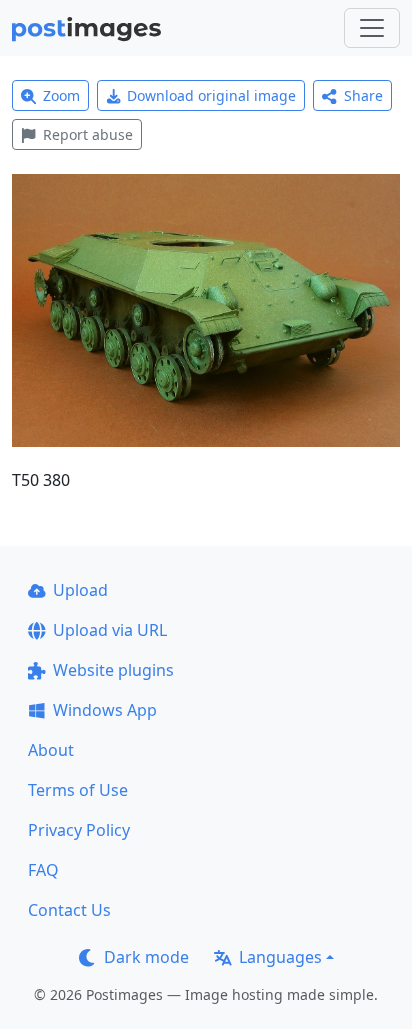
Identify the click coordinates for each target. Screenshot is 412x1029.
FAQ (43, 870)
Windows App (105, 710)
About (51, 750)
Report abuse (88, 134)
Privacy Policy (79, 830)
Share (363, 95)
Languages (280, 957)
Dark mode (146, 957)
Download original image (211, 95)
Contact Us (69, 910)
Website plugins (113, 670)
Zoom (61, 95)
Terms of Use (78, 790)
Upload (80, 590)
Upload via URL (110, 630)
